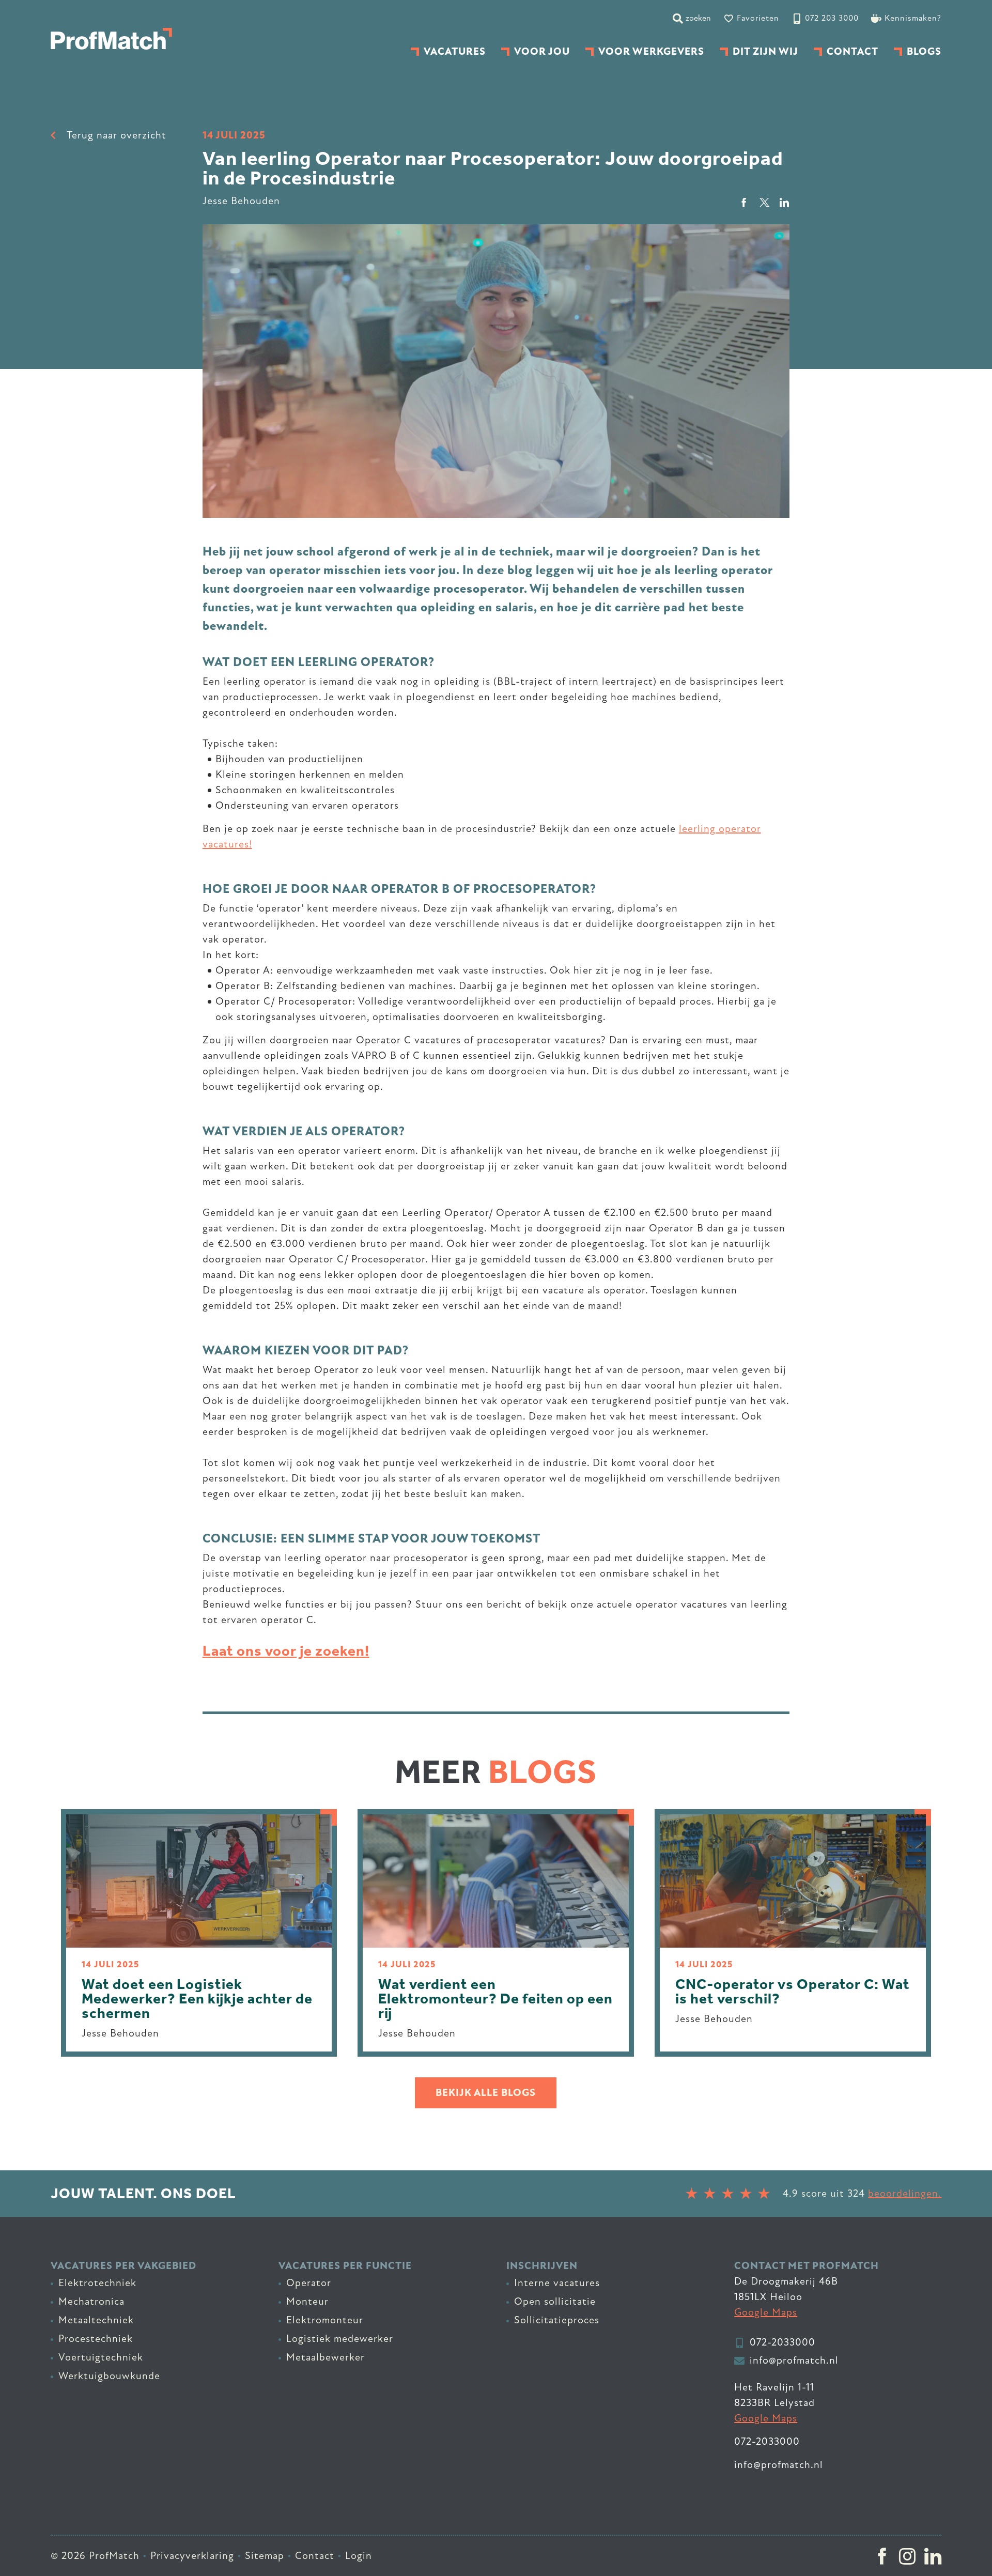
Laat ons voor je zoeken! (286, 1651)
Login (359, 2556)
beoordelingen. (905, 2193)
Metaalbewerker (326, 2357)
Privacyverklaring (192, 2556)
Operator (309, 2283)
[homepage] (111, 39)
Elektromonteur (325, 2320)
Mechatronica (91, 2301)
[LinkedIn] (933, 2556)
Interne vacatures (557, 2283)
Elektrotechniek (97, 2283)
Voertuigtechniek (101, 2357)
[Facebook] (882, 2556)
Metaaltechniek (96, 2320)
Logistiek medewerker (340, 2339)
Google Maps (766, 2312)
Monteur (307, 2301)
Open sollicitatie (555, 2301)
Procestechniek (96, 2339)
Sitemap (265, 2556)
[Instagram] (908, 2556)
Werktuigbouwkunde (109, 2376)
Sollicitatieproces (557, 2320)
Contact (315, 2556)
